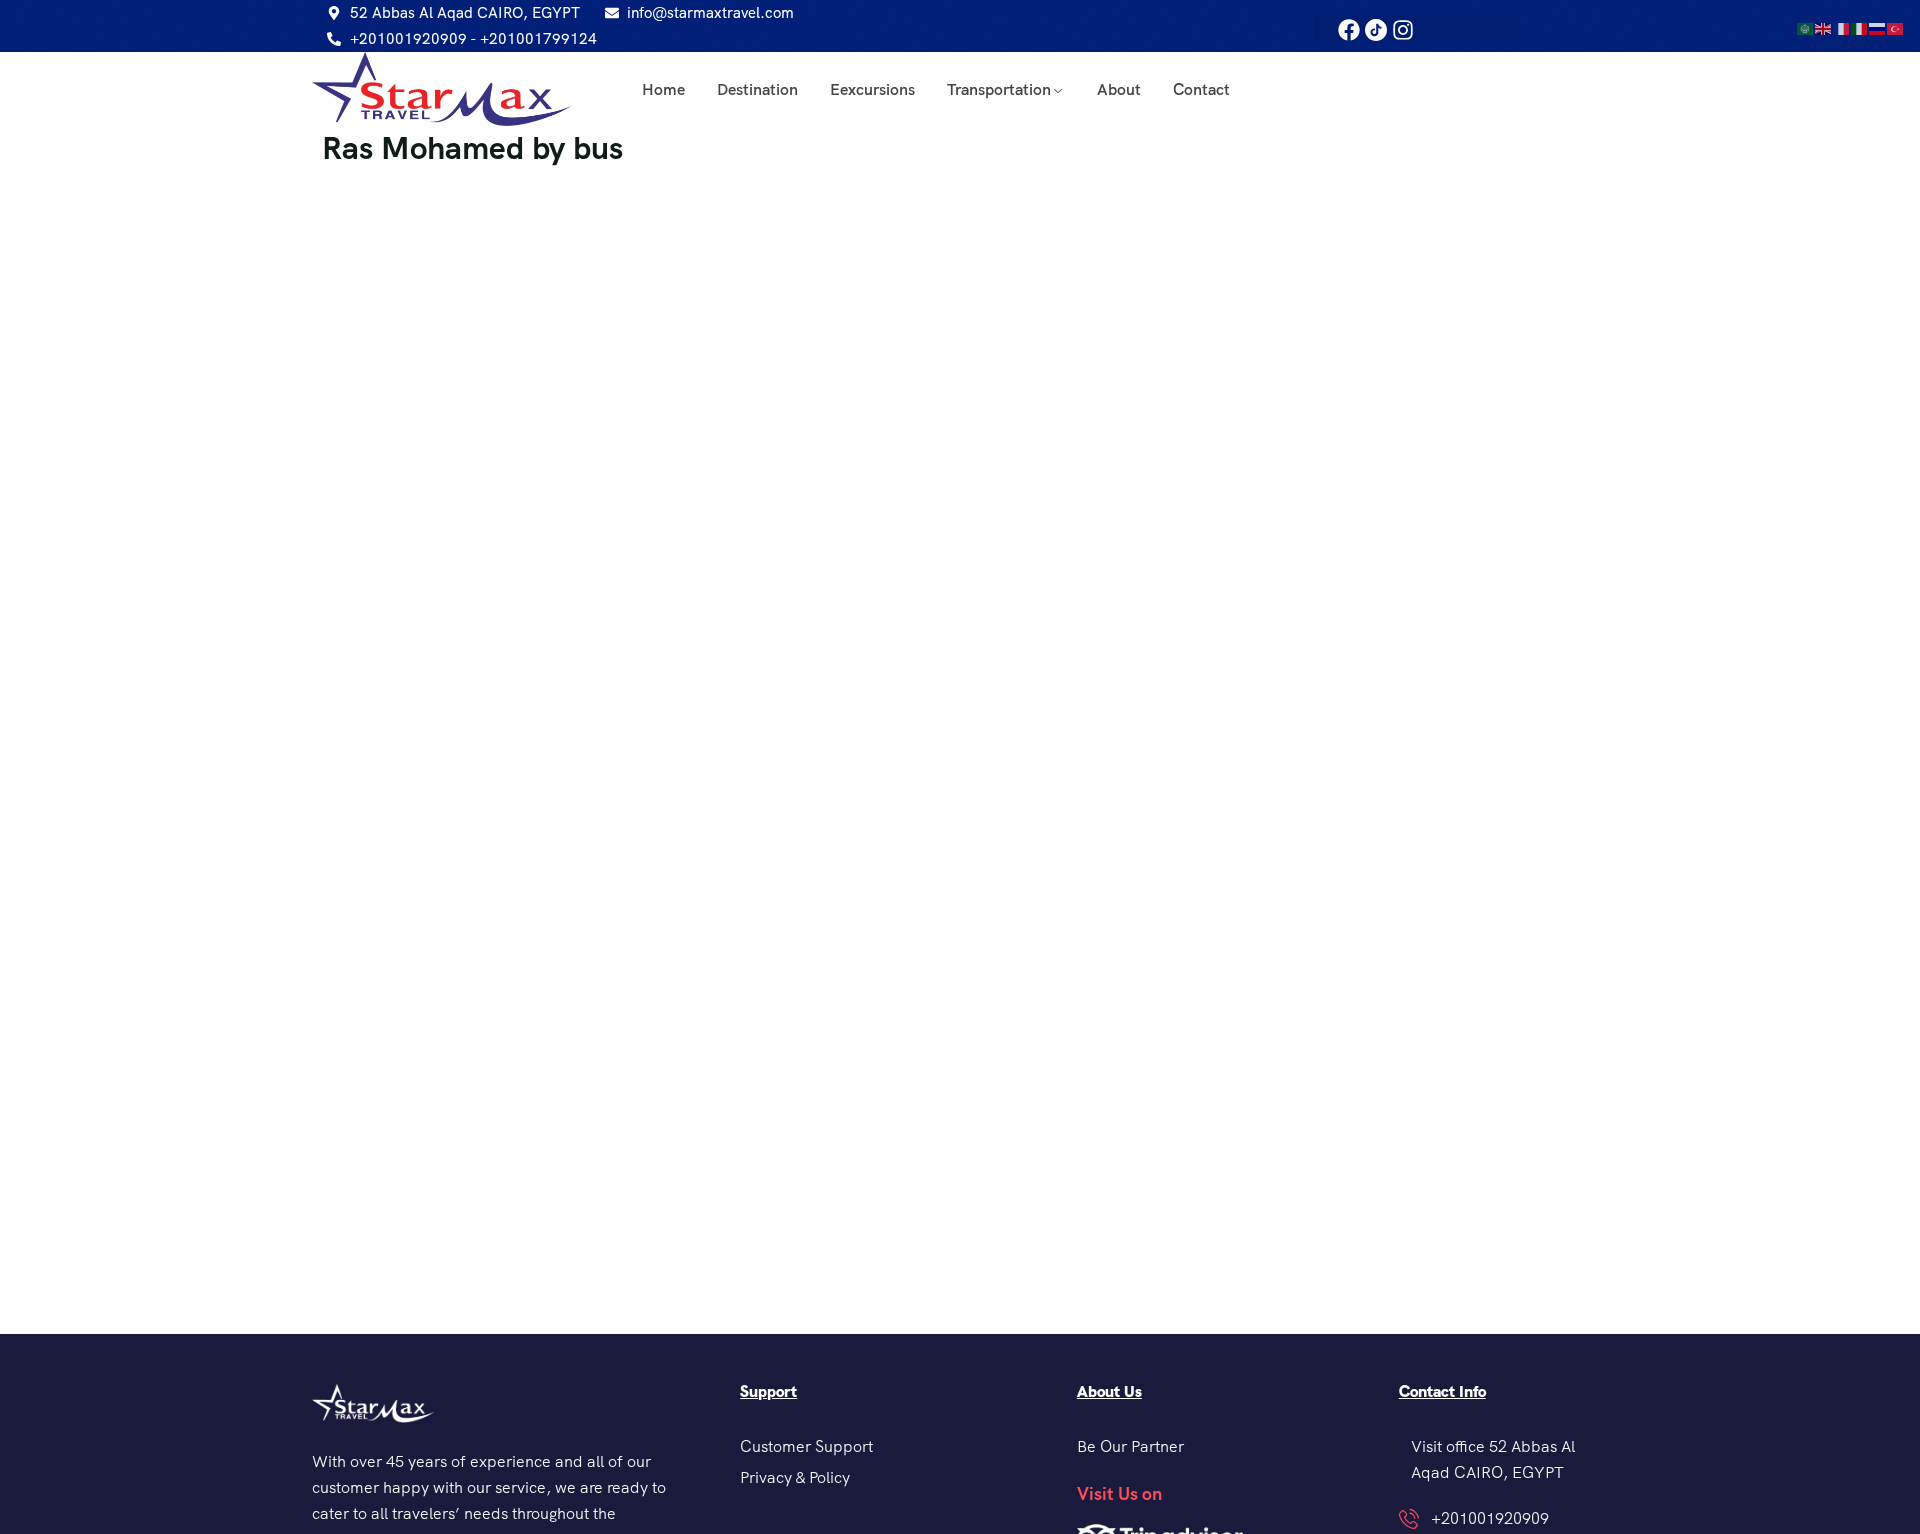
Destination (757, 89)
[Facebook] (1349, 30)
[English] (1824, 27)
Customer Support (806, 1446)
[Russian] (1878, 27)
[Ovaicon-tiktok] (1376, 30)
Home (663, 89)
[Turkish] (1896, 27)
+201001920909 (1490, 1518)
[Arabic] (1806, 27)
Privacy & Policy (795, 1477)
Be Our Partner (1130, 1446)
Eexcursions (872, 89)
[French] (1842, 27)
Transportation (999, 89)
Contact (1201, 89)
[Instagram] (1403, 30)
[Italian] (1860, 27)
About (1119, 89)
